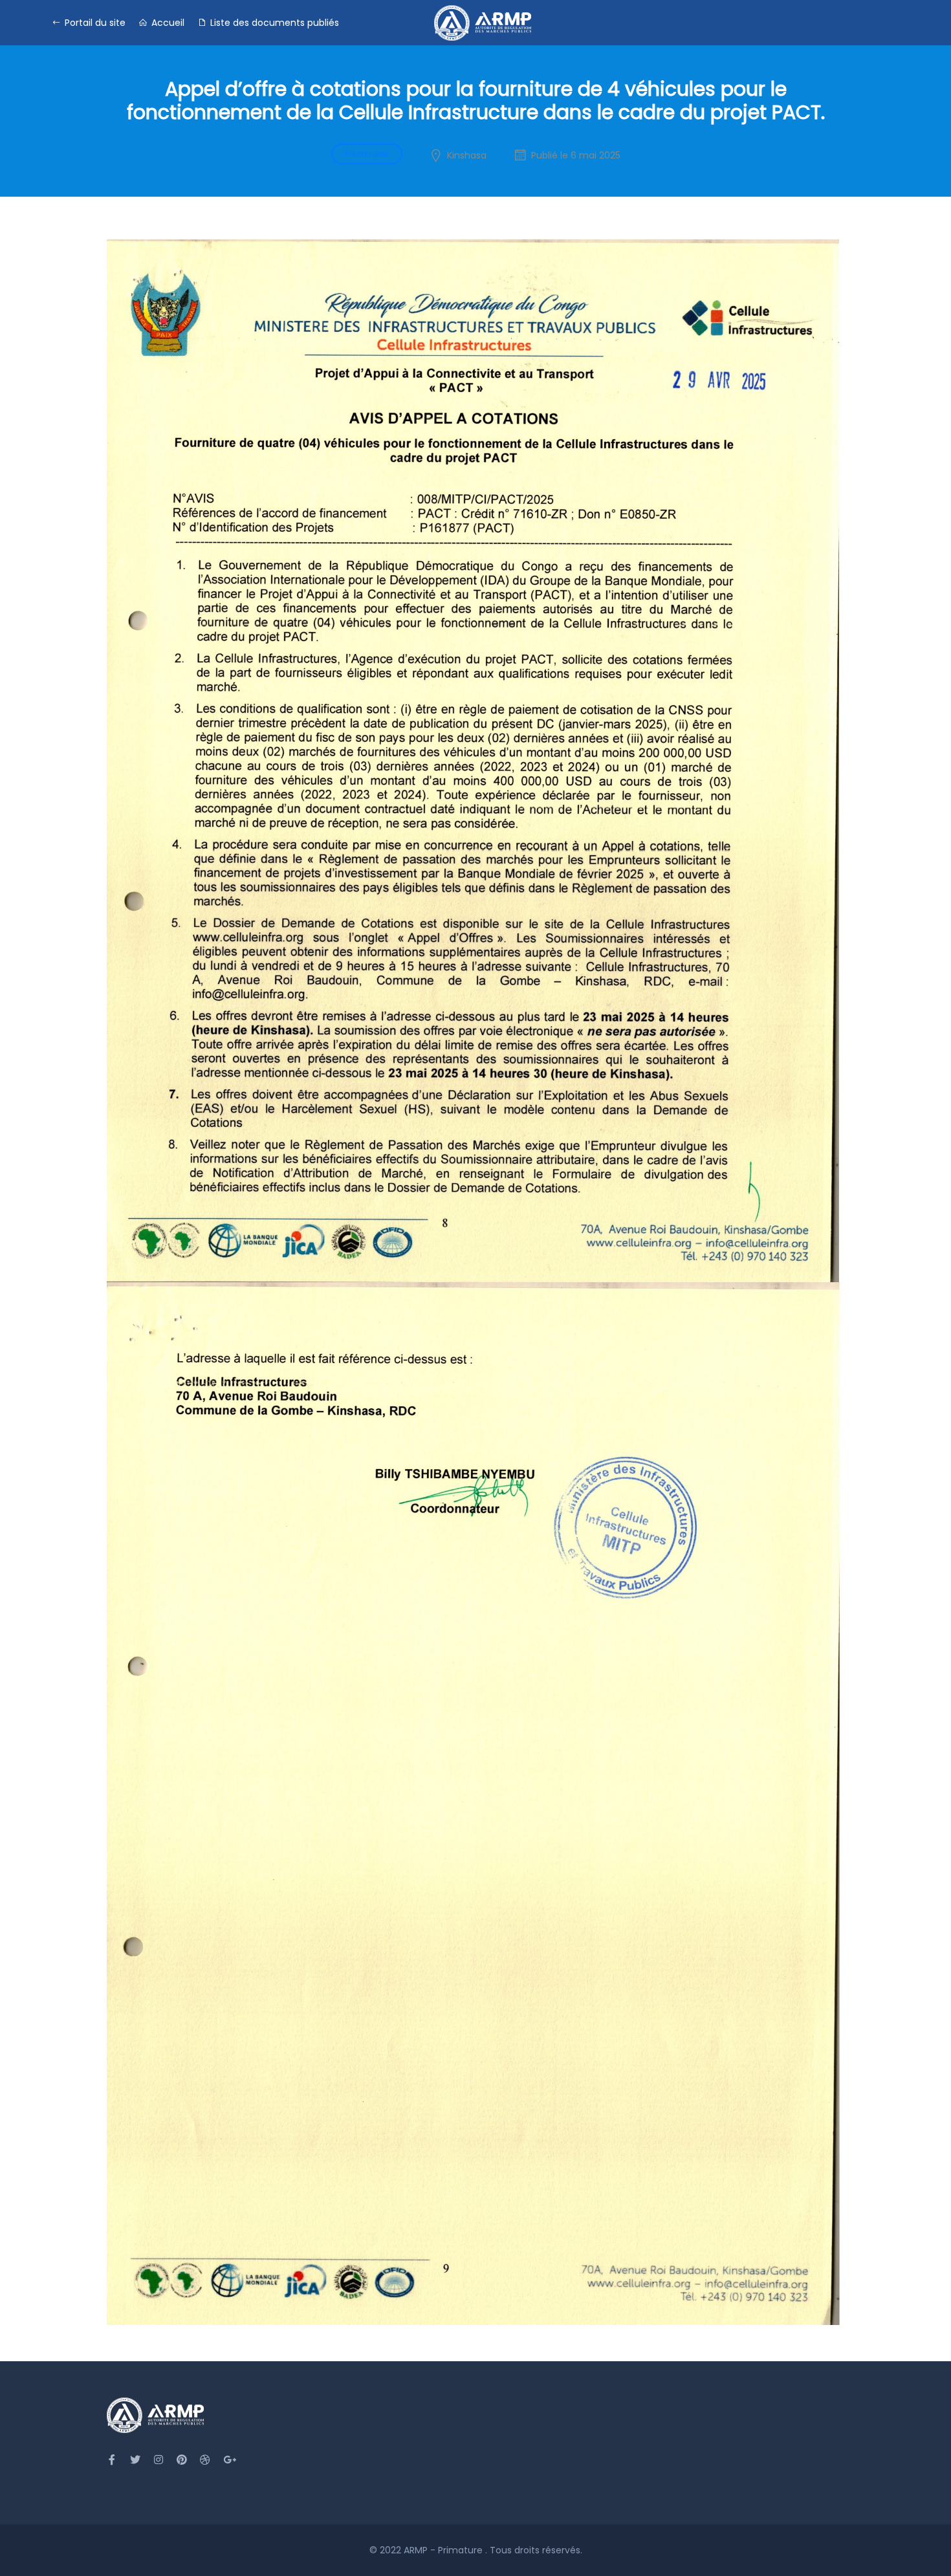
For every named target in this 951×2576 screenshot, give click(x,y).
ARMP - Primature (444, 2550)
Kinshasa (467, 155)
